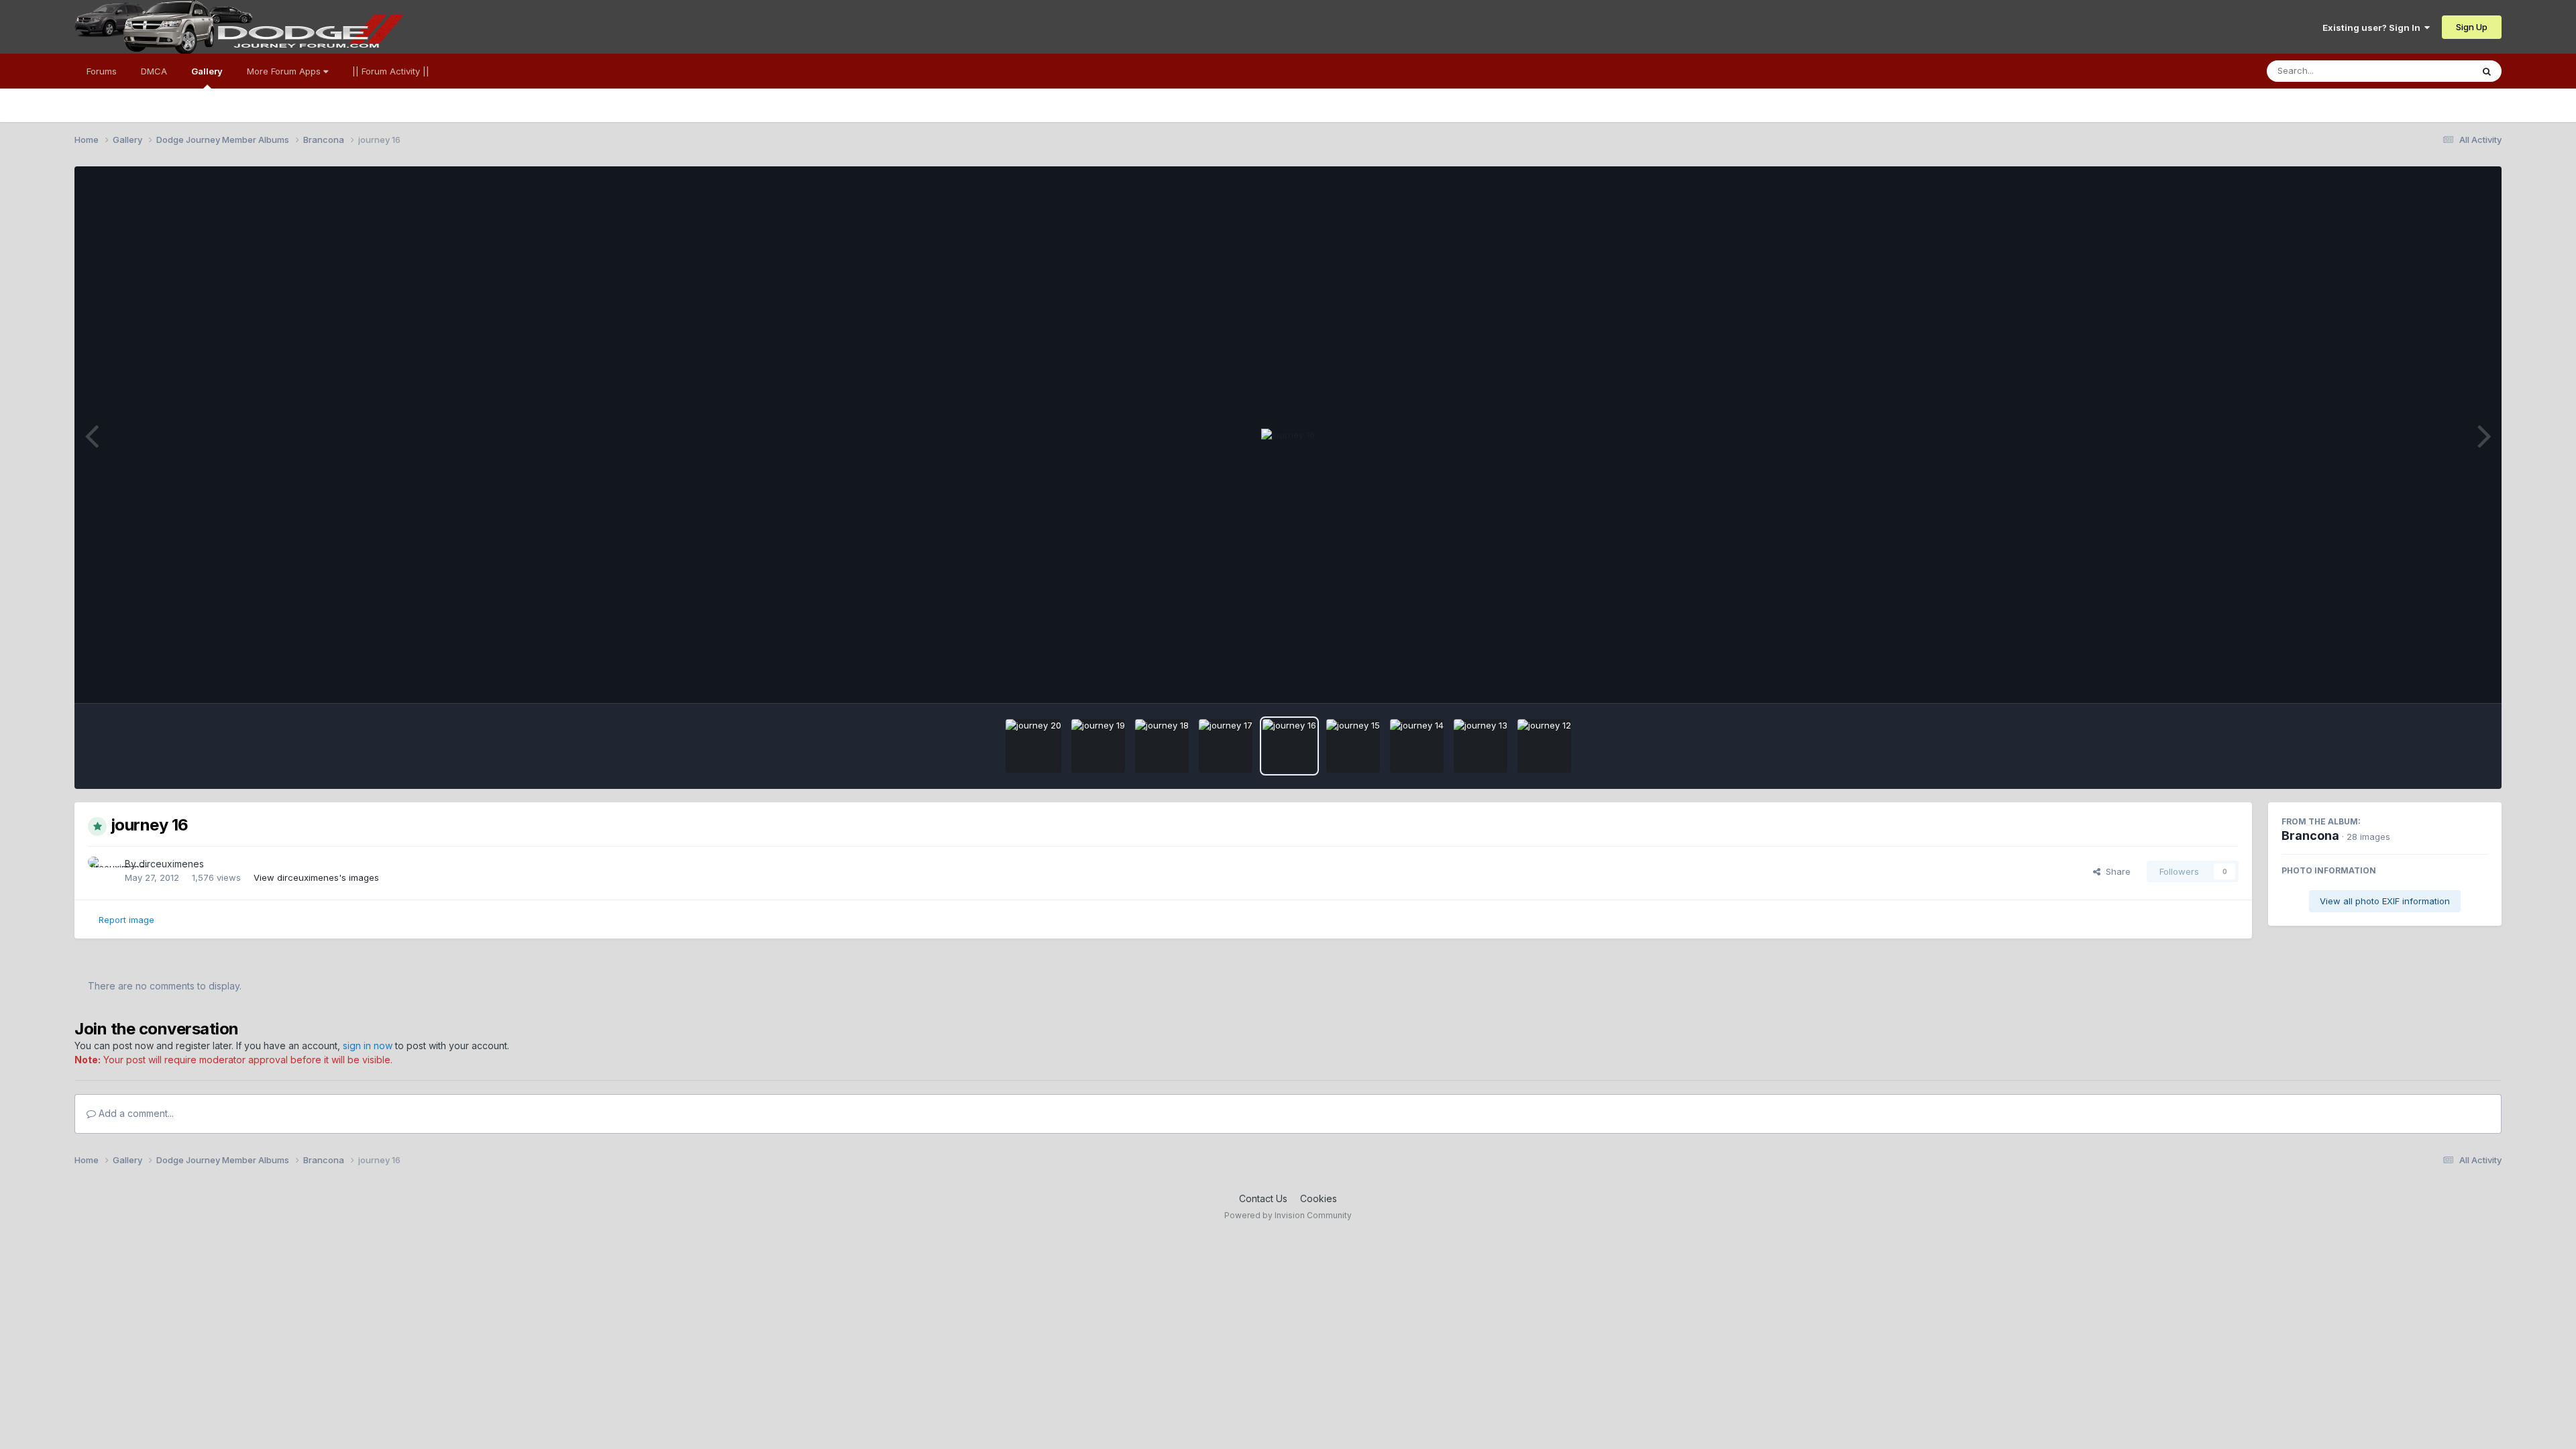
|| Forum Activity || (391, 71)
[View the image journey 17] (1226, 746)
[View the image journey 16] (1289, 746)
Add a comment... (135, 1113)
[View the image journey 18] (1162, 746)
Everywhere (2430, 71)
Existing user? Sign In (2373, 28)
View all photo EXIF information (2385, 901)
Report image (126, 920)
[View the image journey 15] (1353, 746)
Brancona (2310, 836)
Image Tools (2446, 679)
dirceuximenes (171, 864)
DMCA (154, 71)
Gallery (207, 71)
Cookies (1319, 1198)
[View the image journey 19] (1098, 746)
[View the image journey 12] (1544, 746)
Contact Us (1263, 1198)
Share (2115, 871)
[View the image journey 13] (1481, 746)
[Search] (2487, 71)
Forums (102, 71)
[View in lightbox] (1288, 435)
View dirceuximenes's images (316, 877)
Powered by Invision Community (1288, 1215)
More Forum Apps (285, 71)
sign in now (368, 1045)
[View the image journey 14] (1417, 746)
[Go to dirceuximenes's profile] (103, 871)
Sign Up (2472, 27)
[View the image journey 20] (1033, 746)
